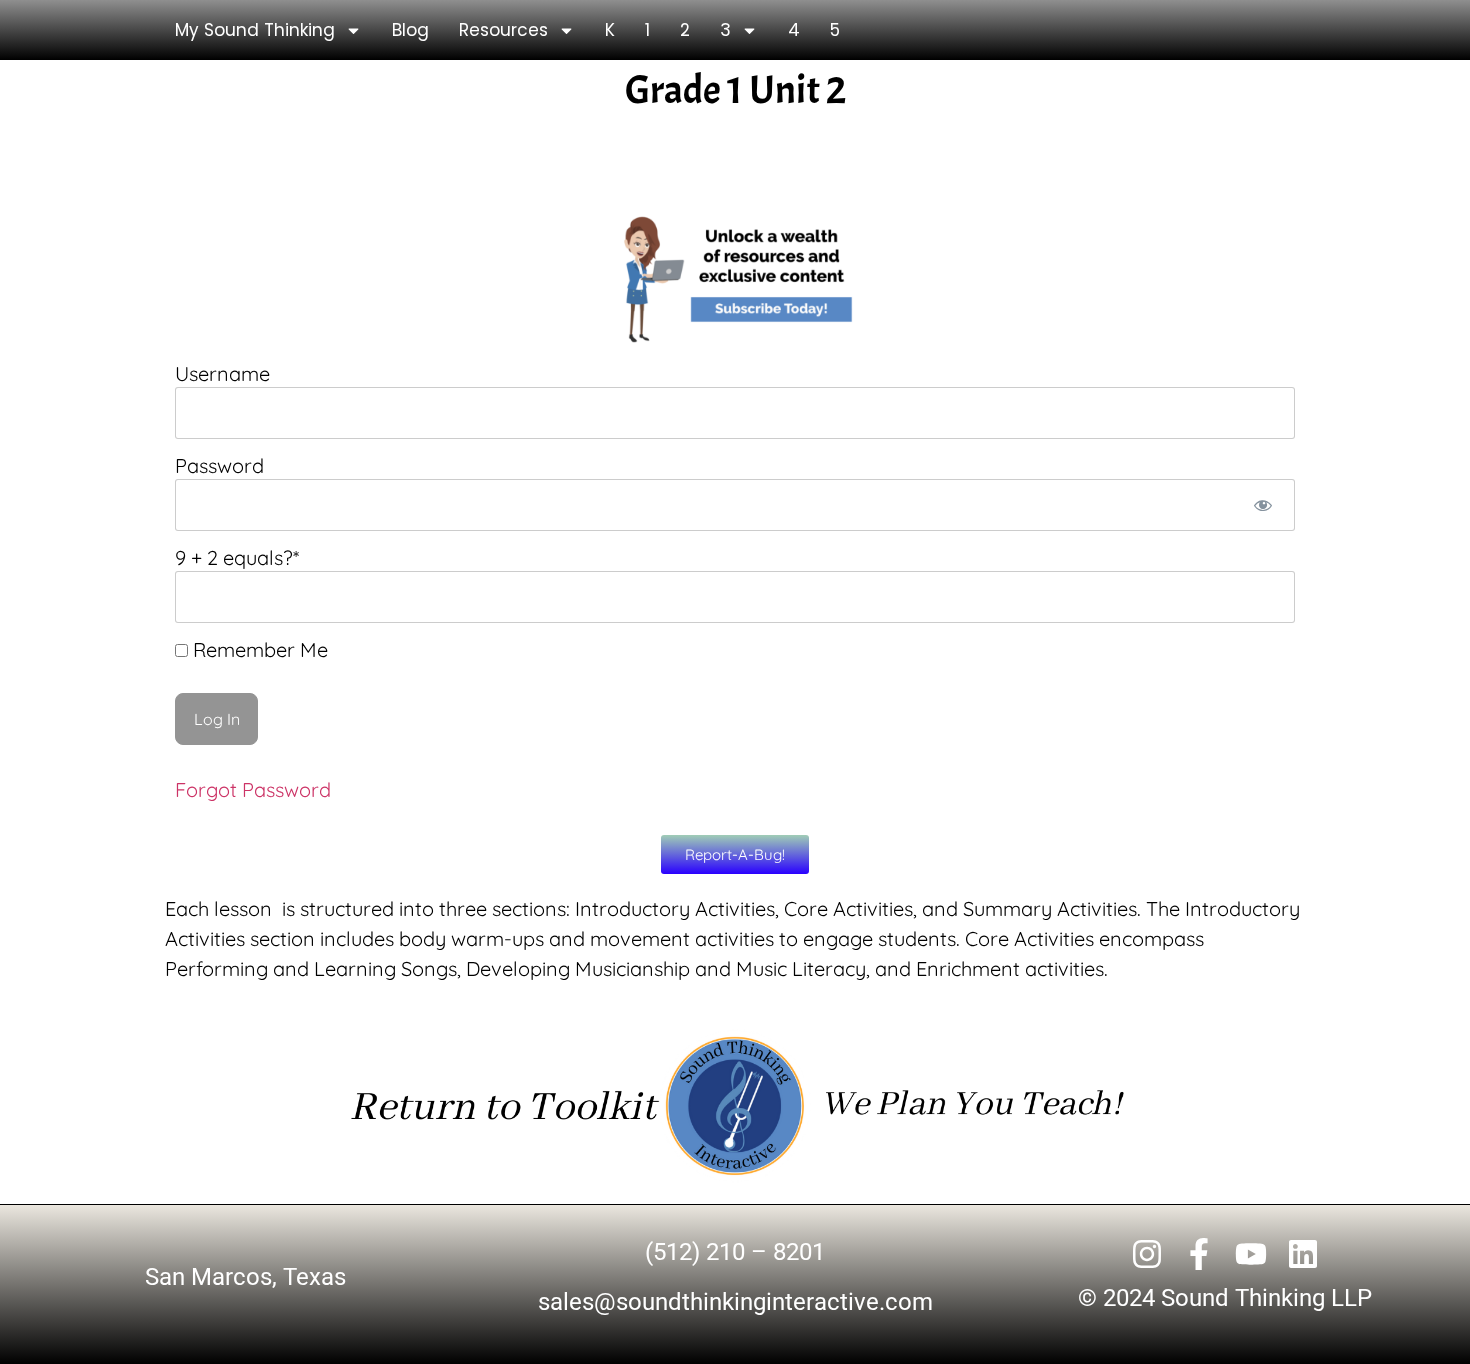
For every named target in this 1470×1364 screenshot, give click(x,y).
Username (222, 373)
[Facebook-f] (1199, 1254)
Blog (410, 30)
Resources (503, 30)
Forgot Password (253, 789)
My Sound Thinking (255, 30)
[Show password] (1262, 505)
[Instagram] (1147, 1254)
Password (219, 465)
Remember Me (258, 650)
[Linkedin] (1303, 1254)
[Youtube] (1251, 1254)
